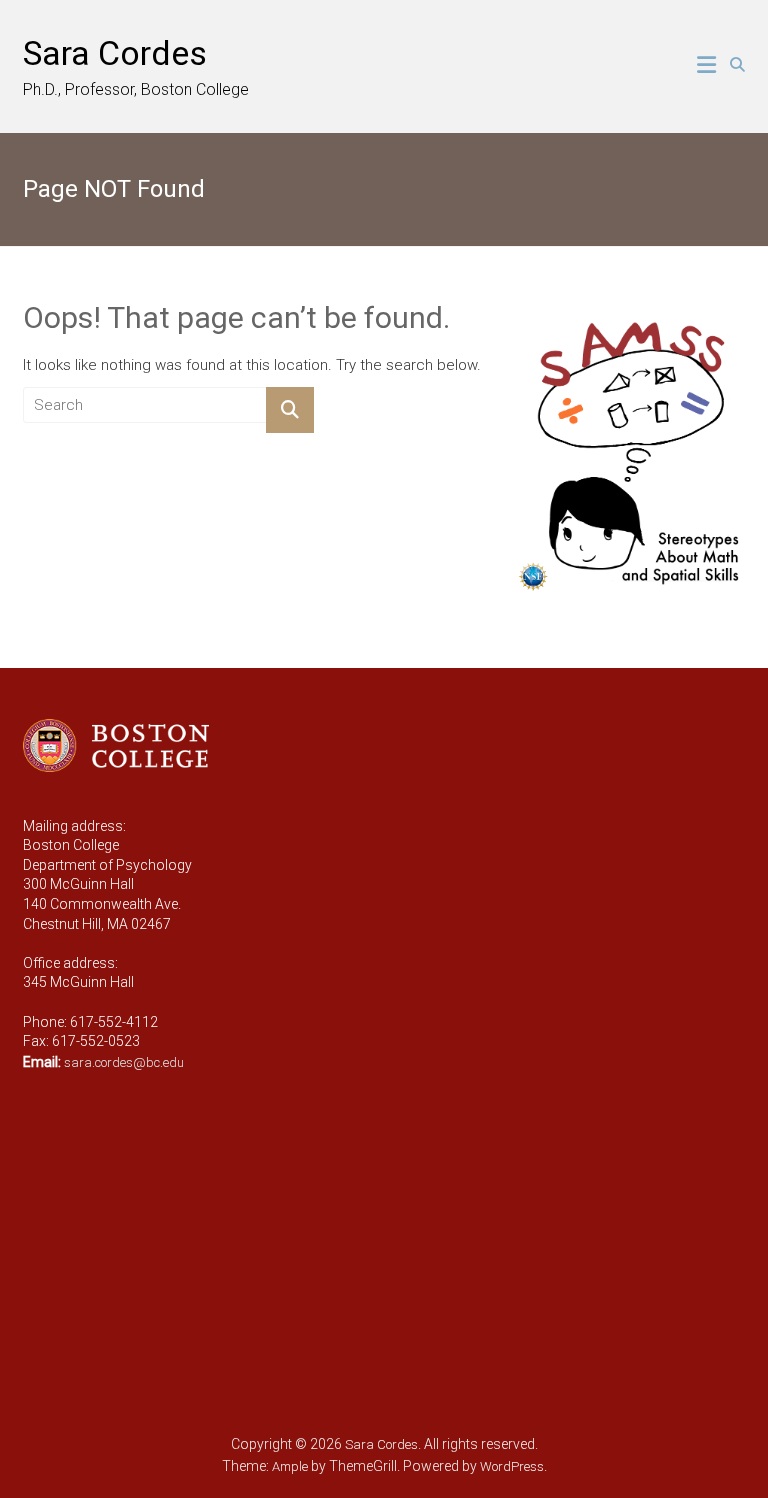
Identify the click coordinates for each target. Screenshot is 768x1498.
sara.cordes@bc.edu (124, 1062)
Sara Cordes (115, 53)
